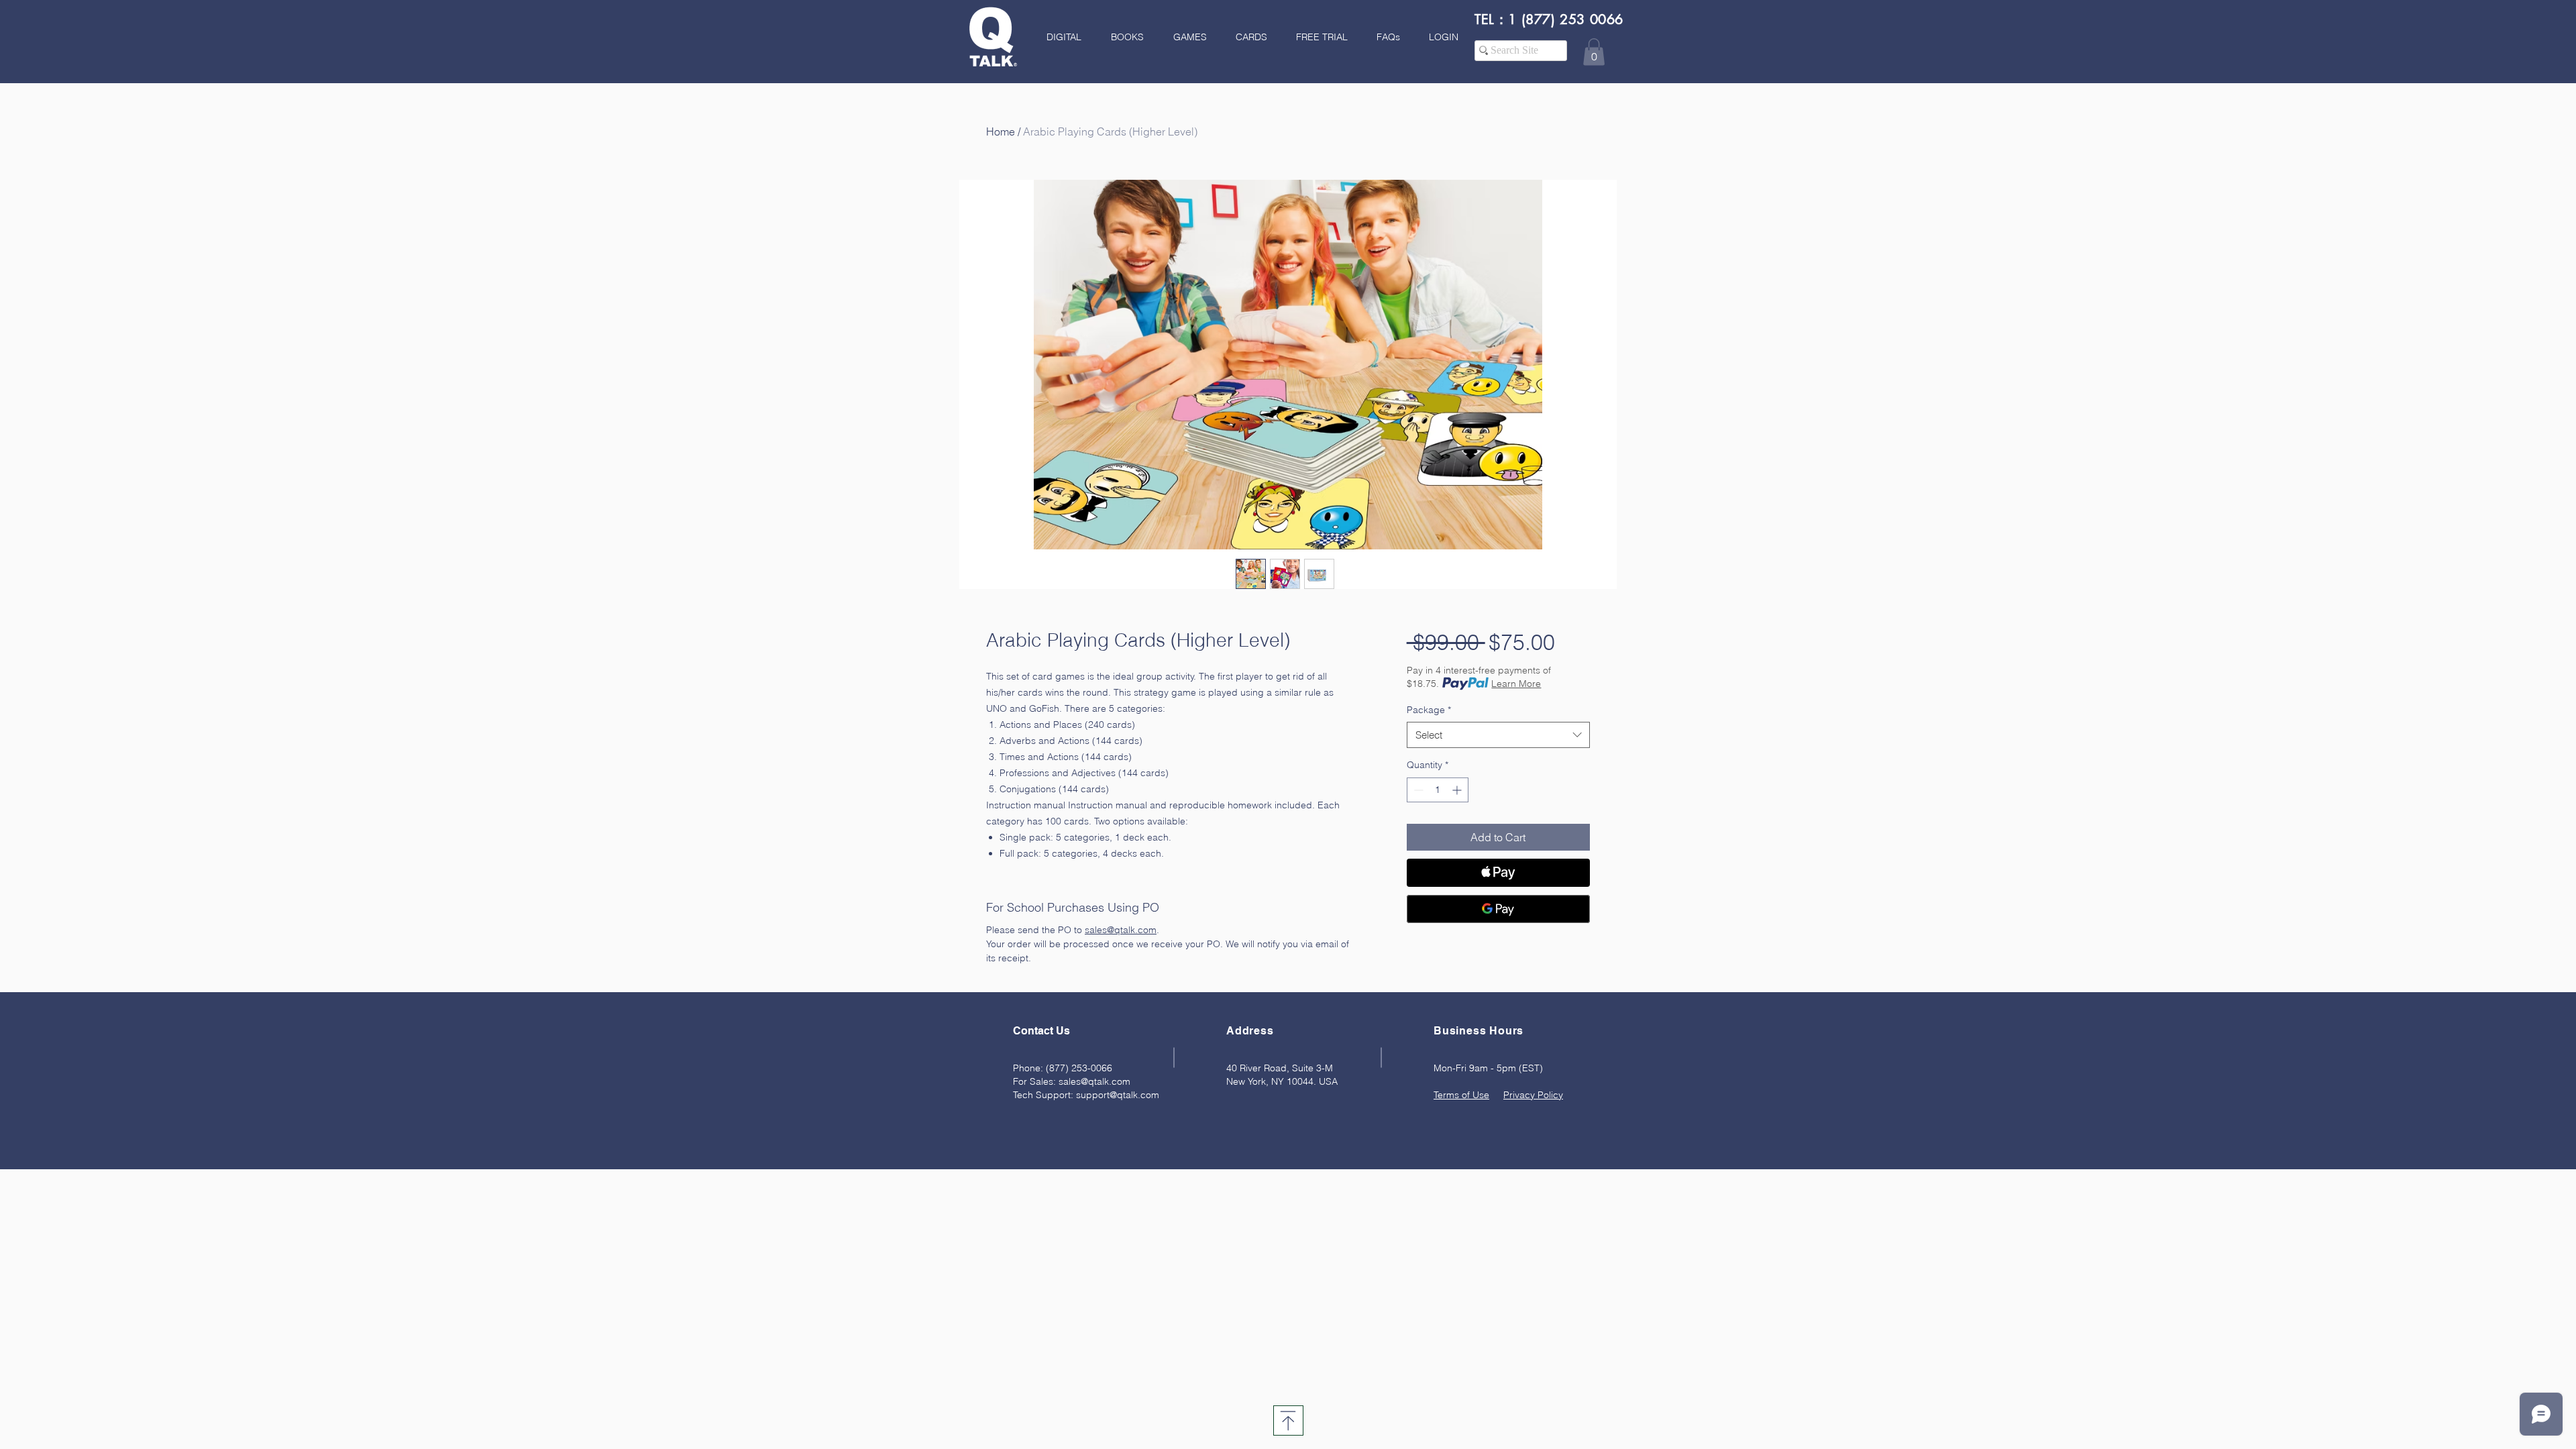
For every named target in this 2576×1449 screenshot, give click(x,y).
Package (1429, 710)
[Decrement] (1417, 790)
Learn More (1516, 684)
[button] (1123, 37)
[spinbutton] (1438, 790)
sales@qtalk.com (1094, 1081)
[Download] (1288, 1420)
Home (1001, 131)
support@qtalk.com (1118, 1095)
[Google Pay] (1498, 909)
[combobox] (1498, 735)
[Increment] (1458, 790)
